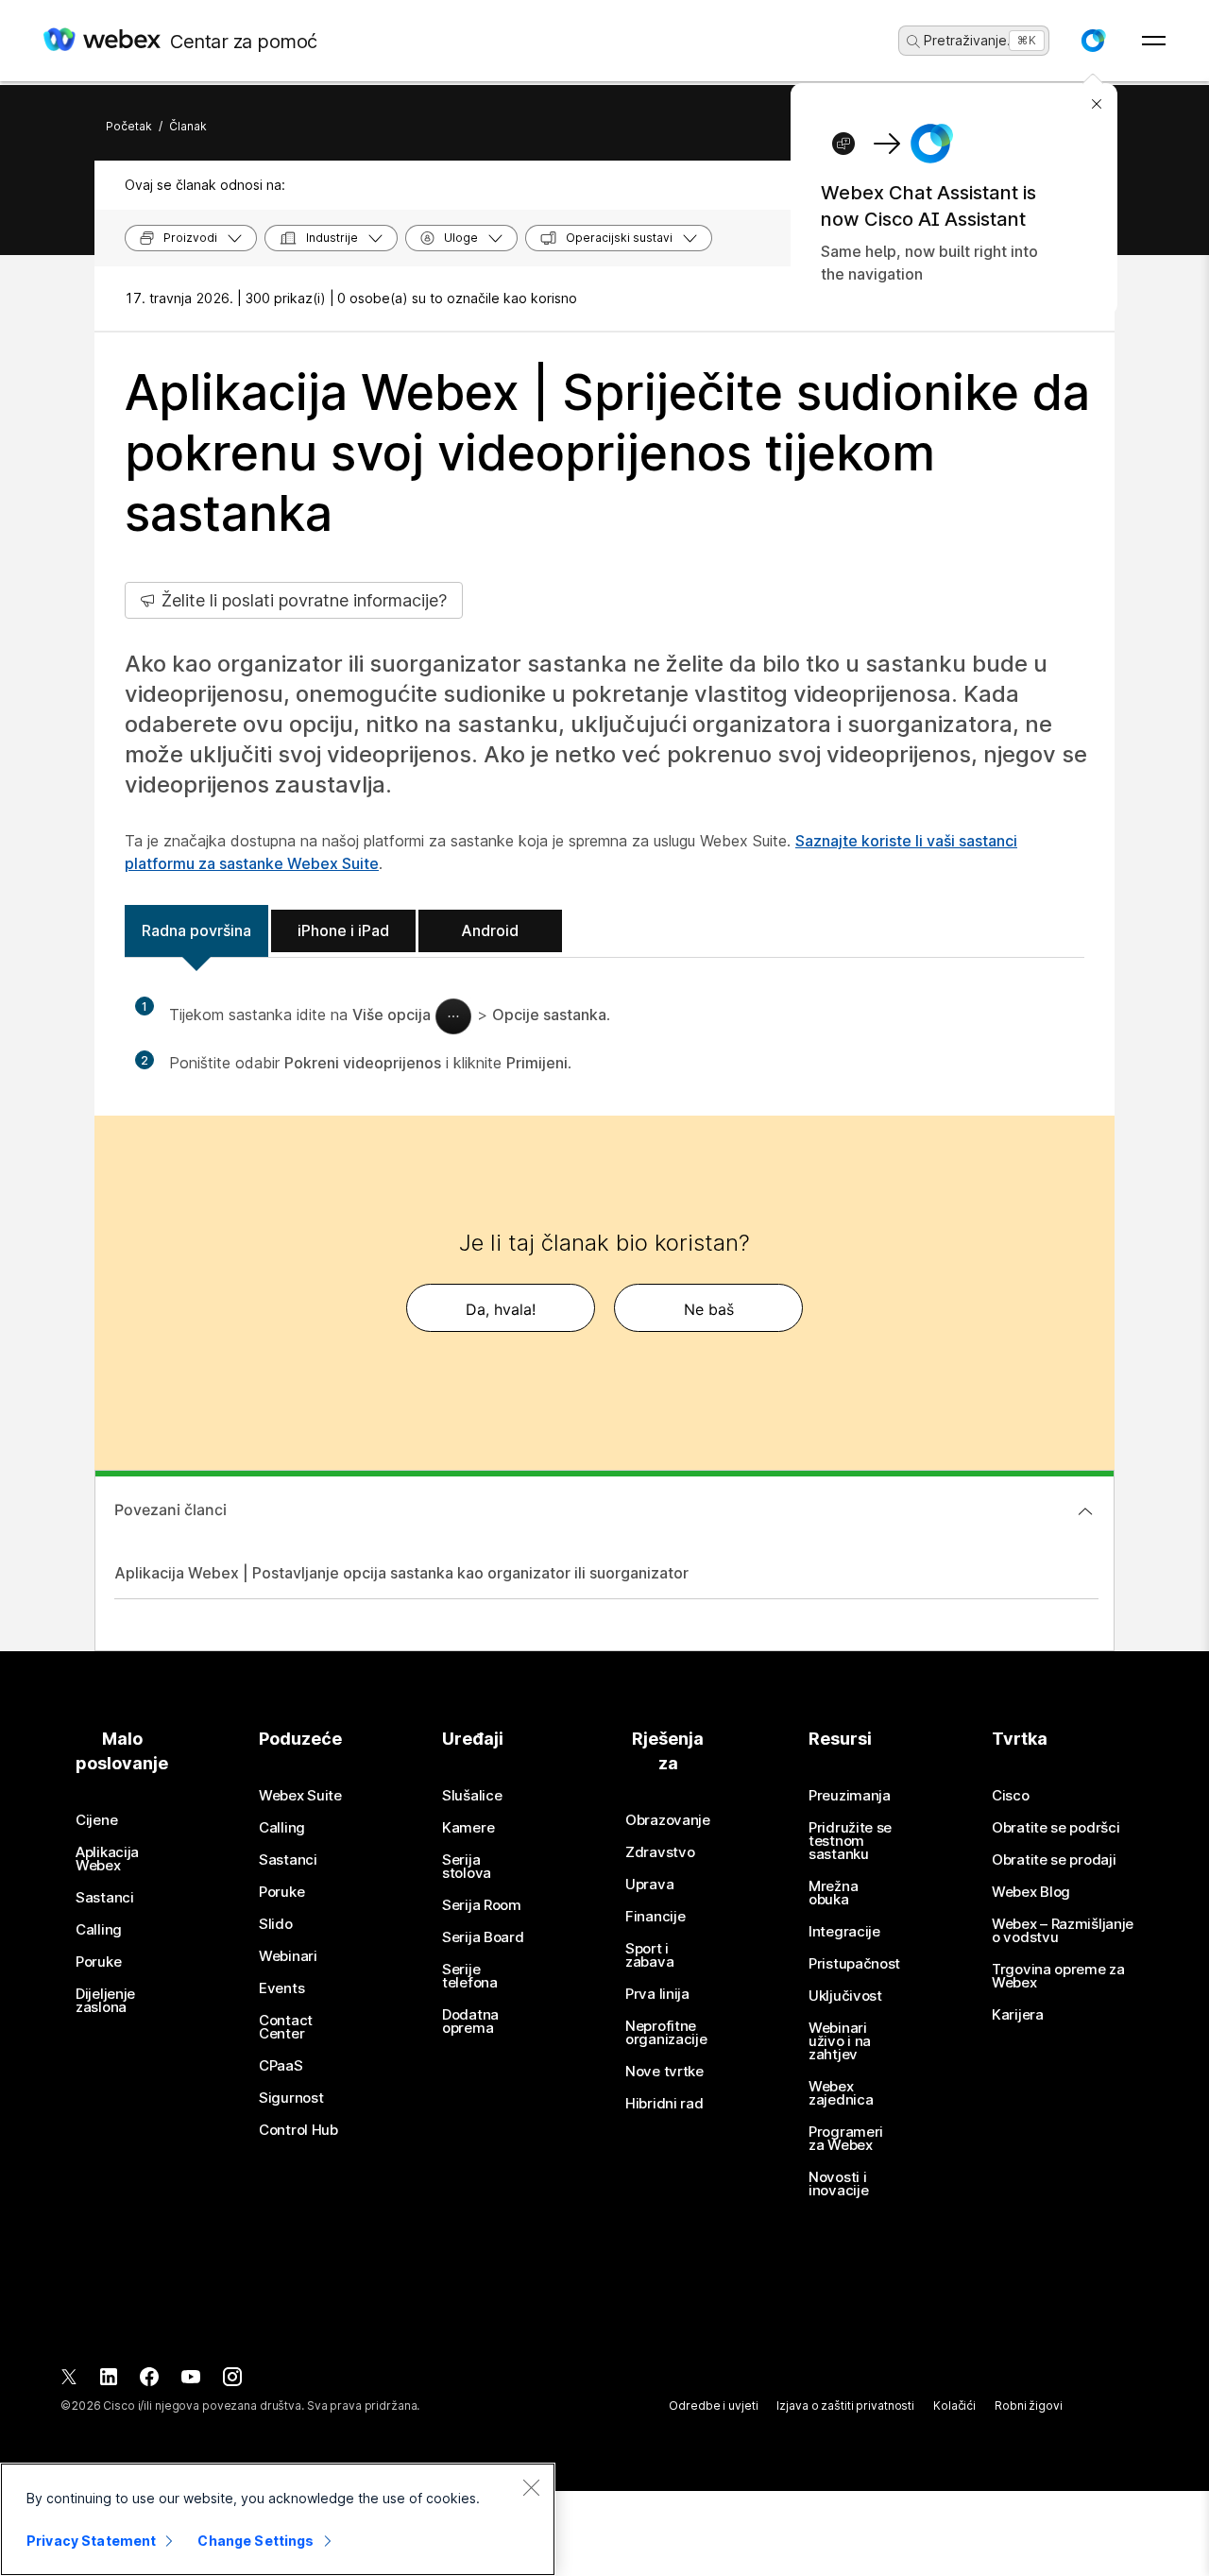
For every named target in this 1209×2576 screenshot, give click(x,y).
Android (490, 930)
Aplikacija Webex (107, 1859)
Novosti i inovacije (838, 2184)
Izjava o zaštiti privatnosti (845, 2405)
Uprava (649, 1885)
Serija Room (482, 1905)
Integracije (844, 1932)
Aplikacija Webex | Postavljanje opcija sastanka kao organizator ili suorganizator (401, 1573)
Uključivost (845, 1996)
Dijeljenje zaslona (105, 2001)
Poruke (98, 1962)
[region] (278, 2519)
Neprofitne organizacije (666, 2033)
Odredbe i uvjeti (713, 2405)
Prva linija (657, 1994)
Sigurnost (291, 2098)
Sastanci (105, 1898)
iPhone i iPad (343, 930)
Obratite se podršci (1056, 1828)
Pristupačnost (854, 1964)
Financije (655, 1917)
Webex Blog (1031, 1892)
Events (281, 1988)
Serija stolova (467, 1867)
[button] (1093, 41)
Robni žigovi (1029, 2405)
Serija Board (483, 1937)
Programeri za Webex (846, 2139)
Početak (129, 126)
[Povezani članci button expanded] (1085, 1511)
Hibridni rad (664, 2104)
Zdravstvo (660, 1852)
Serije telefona (470, 1976)
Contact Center (286, 2027)
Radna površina (196, 930)
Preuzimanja (850, 1796)
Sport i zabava (649, 1955)
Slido (276, 1924)
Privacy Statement (91, 2541)
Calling (99, 1930)
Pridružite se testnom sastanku (850, 1841)
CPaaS (281, 2066)
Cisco (1011, 1796)
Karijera (1018, 2015)
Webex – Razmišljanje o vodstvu (1063, 1931)
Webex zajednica (841, 2093)
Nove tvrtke (664, 2072)
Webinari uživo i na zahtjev (840, 2041)
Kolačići (954, 2405)
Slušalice (472, 1796)
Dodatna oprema (470, 2022)
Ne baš (709, 1309)
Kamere (468, 1828)
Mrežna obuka (833, 1893)
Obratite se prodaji (1054, 1860)
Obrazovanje (668, 1820)
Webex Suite (300, 1796)
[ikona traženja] (913, 42)
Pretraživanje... (971, 40)
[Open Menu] (1154, 41)
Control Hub (298, 2130)
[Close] (531, 2487)
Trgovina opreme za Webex (1058, 1976)
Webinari (288, 1956)
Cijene (96, 1820)
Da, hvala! (501, 1309)
